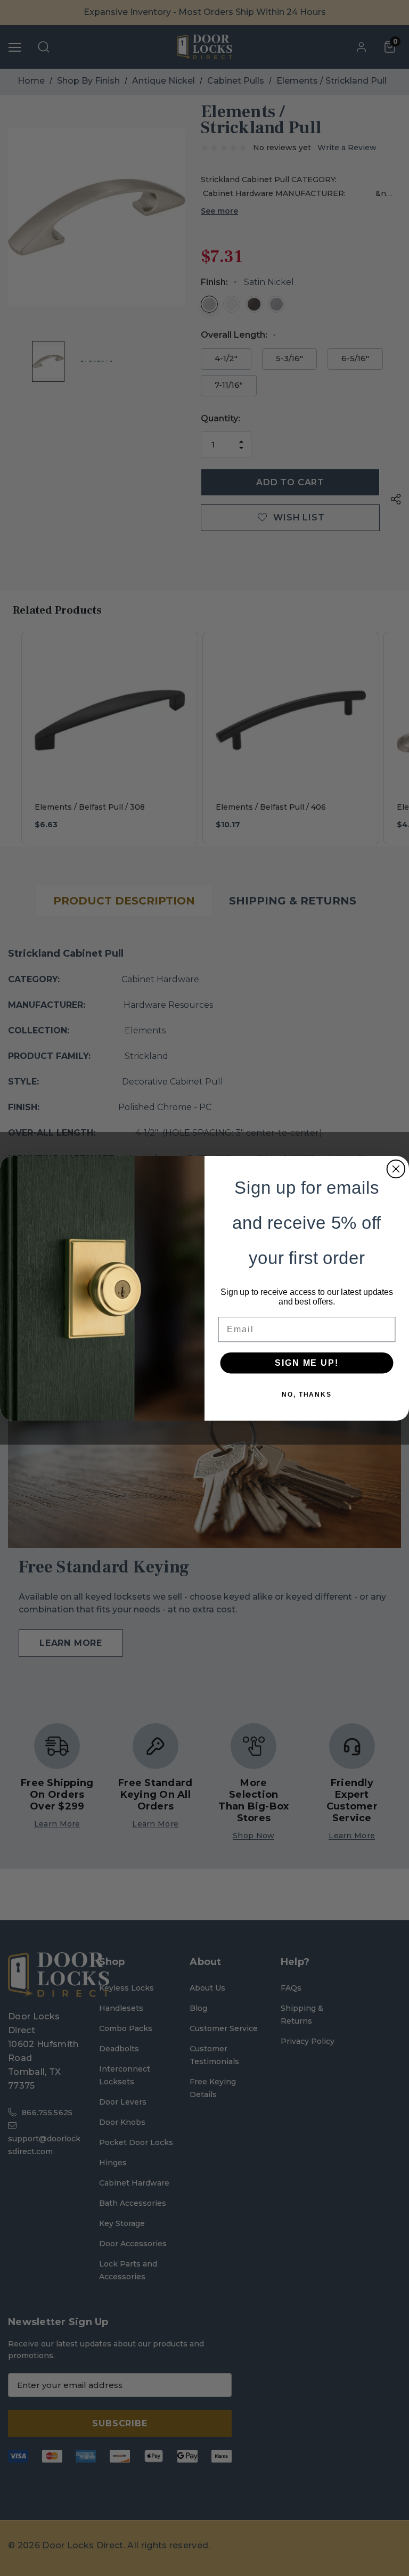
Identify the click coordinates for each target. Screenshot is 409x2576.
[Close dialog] (396, 1169)
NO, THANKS (307, 1394)
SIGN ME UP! (306, 1362)
